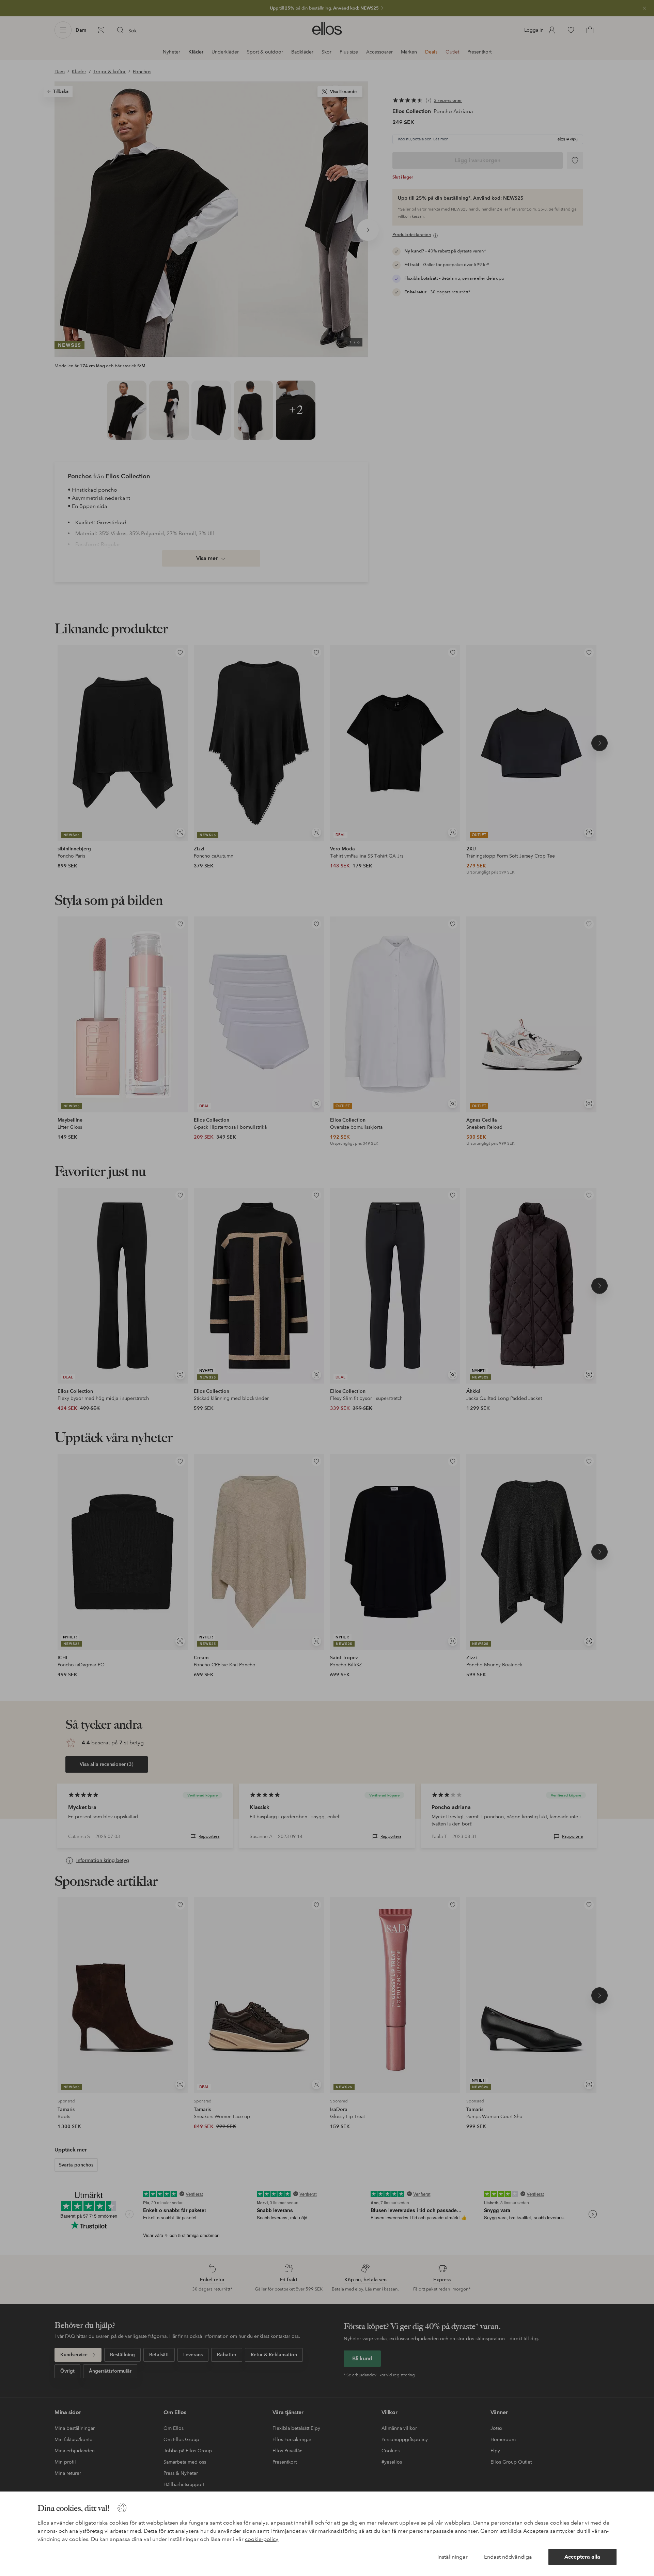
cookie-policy (262, 2539)
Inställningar (453, 2557)
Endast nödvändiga (508, 2557)
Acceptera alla (582, 2557)
